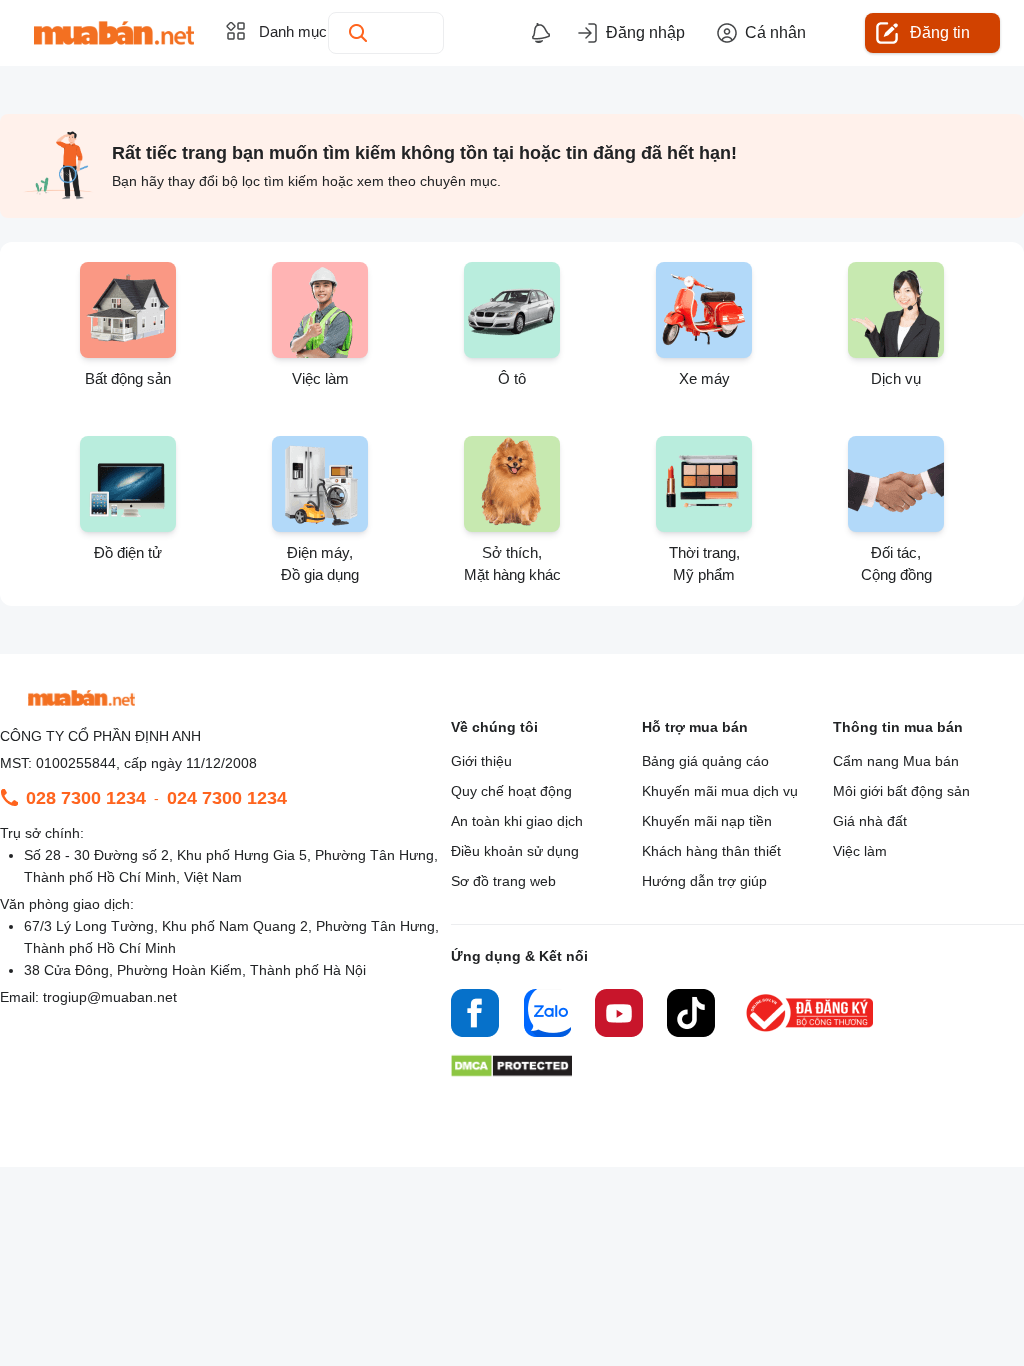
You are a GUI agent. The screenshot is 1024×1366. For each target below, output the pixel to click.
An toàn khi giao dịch (517, 821)
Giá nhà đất (870, 821)
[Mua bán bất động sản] (114, 33)
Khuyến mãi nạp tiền (707, 821)
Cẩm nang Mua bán (896, 761)
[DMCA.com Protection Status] (511, 1071)
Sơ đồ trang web (503, 881)
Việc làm (860, 851)
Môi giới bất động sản (901, 791)
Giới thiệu (481, 761)
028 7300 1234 (86, 798)
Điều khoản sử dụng (515, 851)
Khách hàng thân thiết (711, 851)
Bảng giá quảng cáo (705, 761)
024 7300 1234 (227, 798)
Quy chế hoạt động (511, 791)
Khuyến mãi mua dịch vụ (720, 791)
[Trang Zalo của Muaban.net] (547, 1016)
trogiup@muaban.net (110, 997)
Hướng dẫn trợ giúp (704, 881)
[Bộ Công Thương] (811, 1032)
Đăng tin (940, 32)
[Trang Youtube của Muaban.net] (619, 1016)
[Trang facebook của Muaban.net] (475, 1016)
